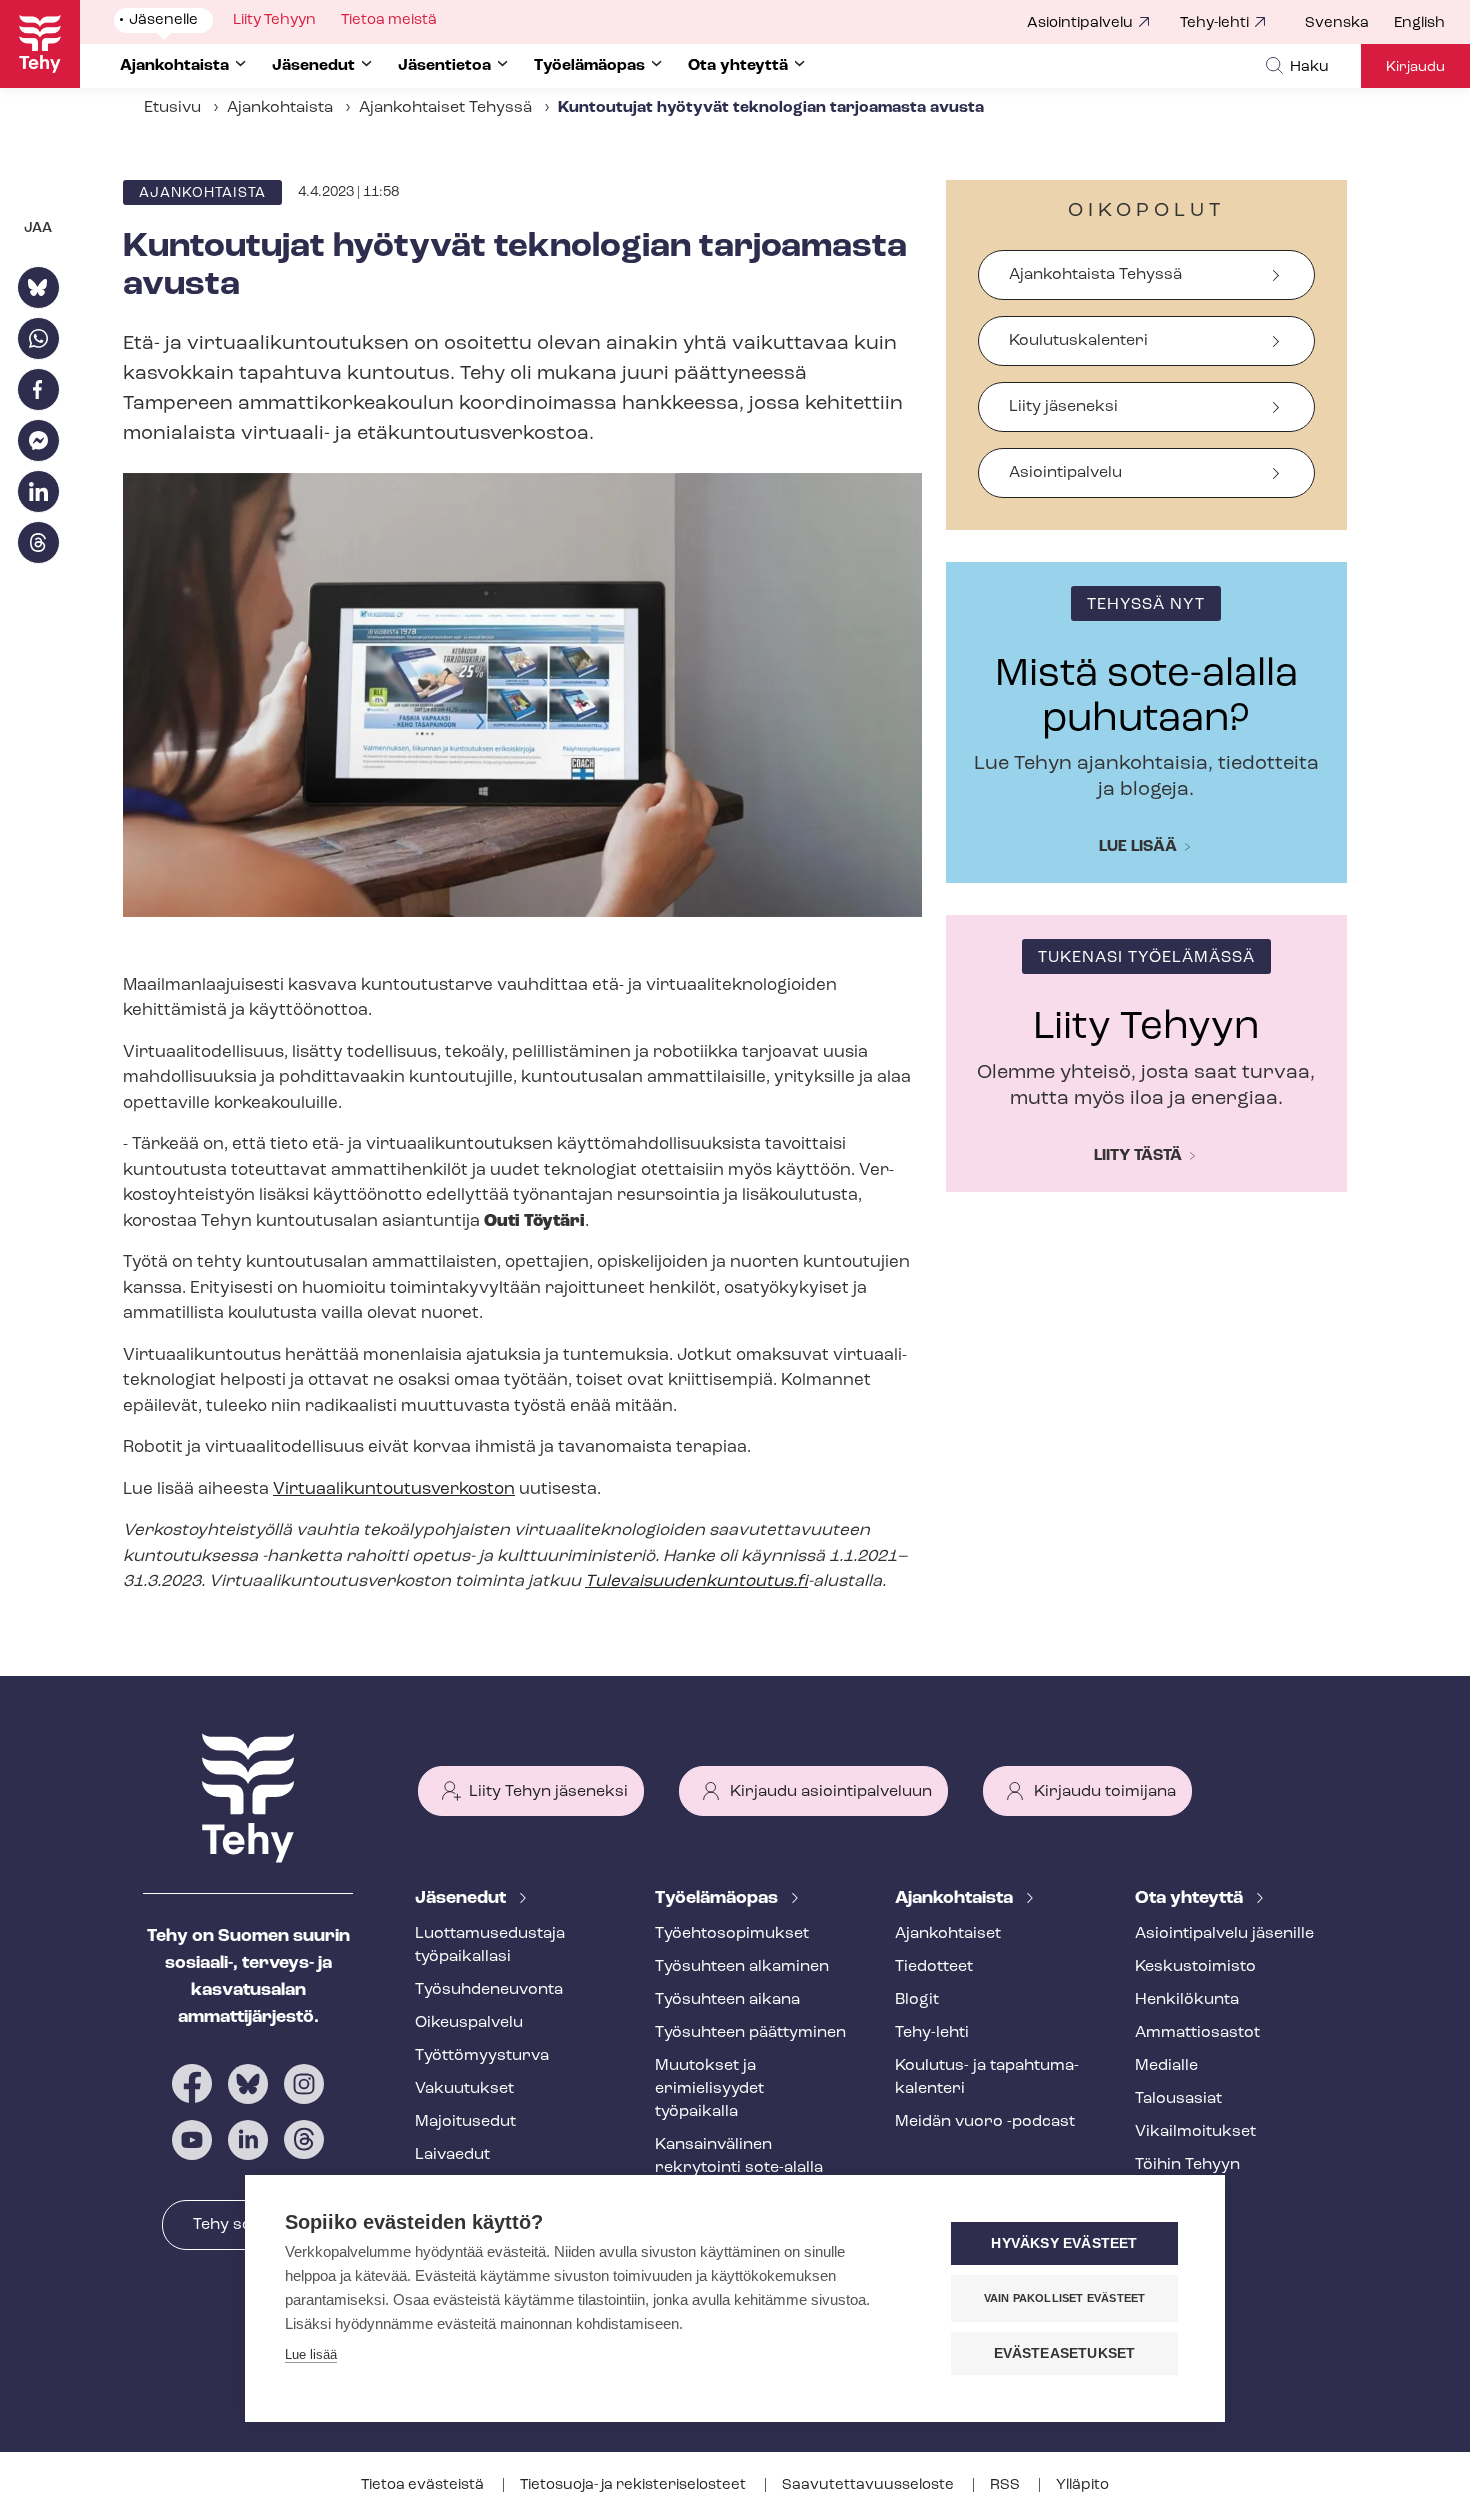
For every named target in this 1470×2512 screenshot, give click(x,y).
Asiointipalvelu (1080, 23)
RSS (1006, 2485)
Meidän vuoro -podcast (985, 2122)
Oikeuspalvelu (469, 2023)
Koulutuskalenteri (1078, 341)
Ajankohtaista (280, 108)
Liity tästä (1138, 1156)
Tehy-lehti (1214, 23)
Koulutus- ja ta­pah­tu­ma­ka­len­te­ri (987, 2077)
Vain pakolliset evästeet (1065, 2298)
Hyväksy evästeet (1064, 2243)
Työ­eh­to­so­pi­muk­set (732, 1934)
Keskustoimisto (1195, 1967)
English (1419, 23)
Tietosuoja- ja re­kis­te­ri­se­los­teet (634, 2485)
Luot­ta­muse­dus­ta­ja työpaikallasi (490, 1945)
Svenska (1337, 23)
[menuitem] (1349, 24)
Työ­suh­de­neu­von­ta (489, 1990)
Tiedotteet (934, 1967)
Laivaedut (452, 2155)
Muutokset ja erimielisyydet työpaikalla (709, 2089)
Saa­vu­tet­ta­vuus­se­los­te (869, 2485)
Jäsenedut (462, 1899)
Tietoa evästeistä (424, 2485)
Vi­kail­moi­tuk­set (1195, 2132)
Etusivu (172, 108)
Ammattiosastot (1197, 2033)
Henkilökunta (1187, 2000)
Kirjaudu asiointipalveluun (831, 1792)
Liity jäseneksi (1063, 407)
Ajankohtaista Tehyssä (1095, 275)
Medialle (1166, 2066)
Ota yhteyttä (1191, 1899)
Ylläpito (1082, 2485)
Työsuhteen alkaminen (742, 1967)
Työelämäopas (718, 1899)
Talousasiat (1178, 2099)
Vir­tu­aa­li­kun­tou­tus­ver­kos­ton (394, 1489)
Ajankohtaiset (948, 1934)
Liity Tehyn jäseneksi (548, 1792)
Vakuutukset (464, 2089)
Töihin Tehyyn (1187, 2165)
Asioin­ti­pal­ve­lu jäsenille (1224, 1934)
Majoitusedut (465, 2122)
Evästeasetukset (1065, 2353)
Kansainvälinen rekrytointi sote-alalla (739, 2156)
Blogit (917, 2000)
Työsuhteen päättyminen (750, 2033)
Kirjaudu (1415, 67)
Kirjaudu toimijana (1105, 1792)
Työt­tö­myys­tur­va (482, 2056)
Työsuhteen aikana (727, 2000)
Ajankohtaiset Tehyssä (445, 108)
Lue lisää (1138, 847)
